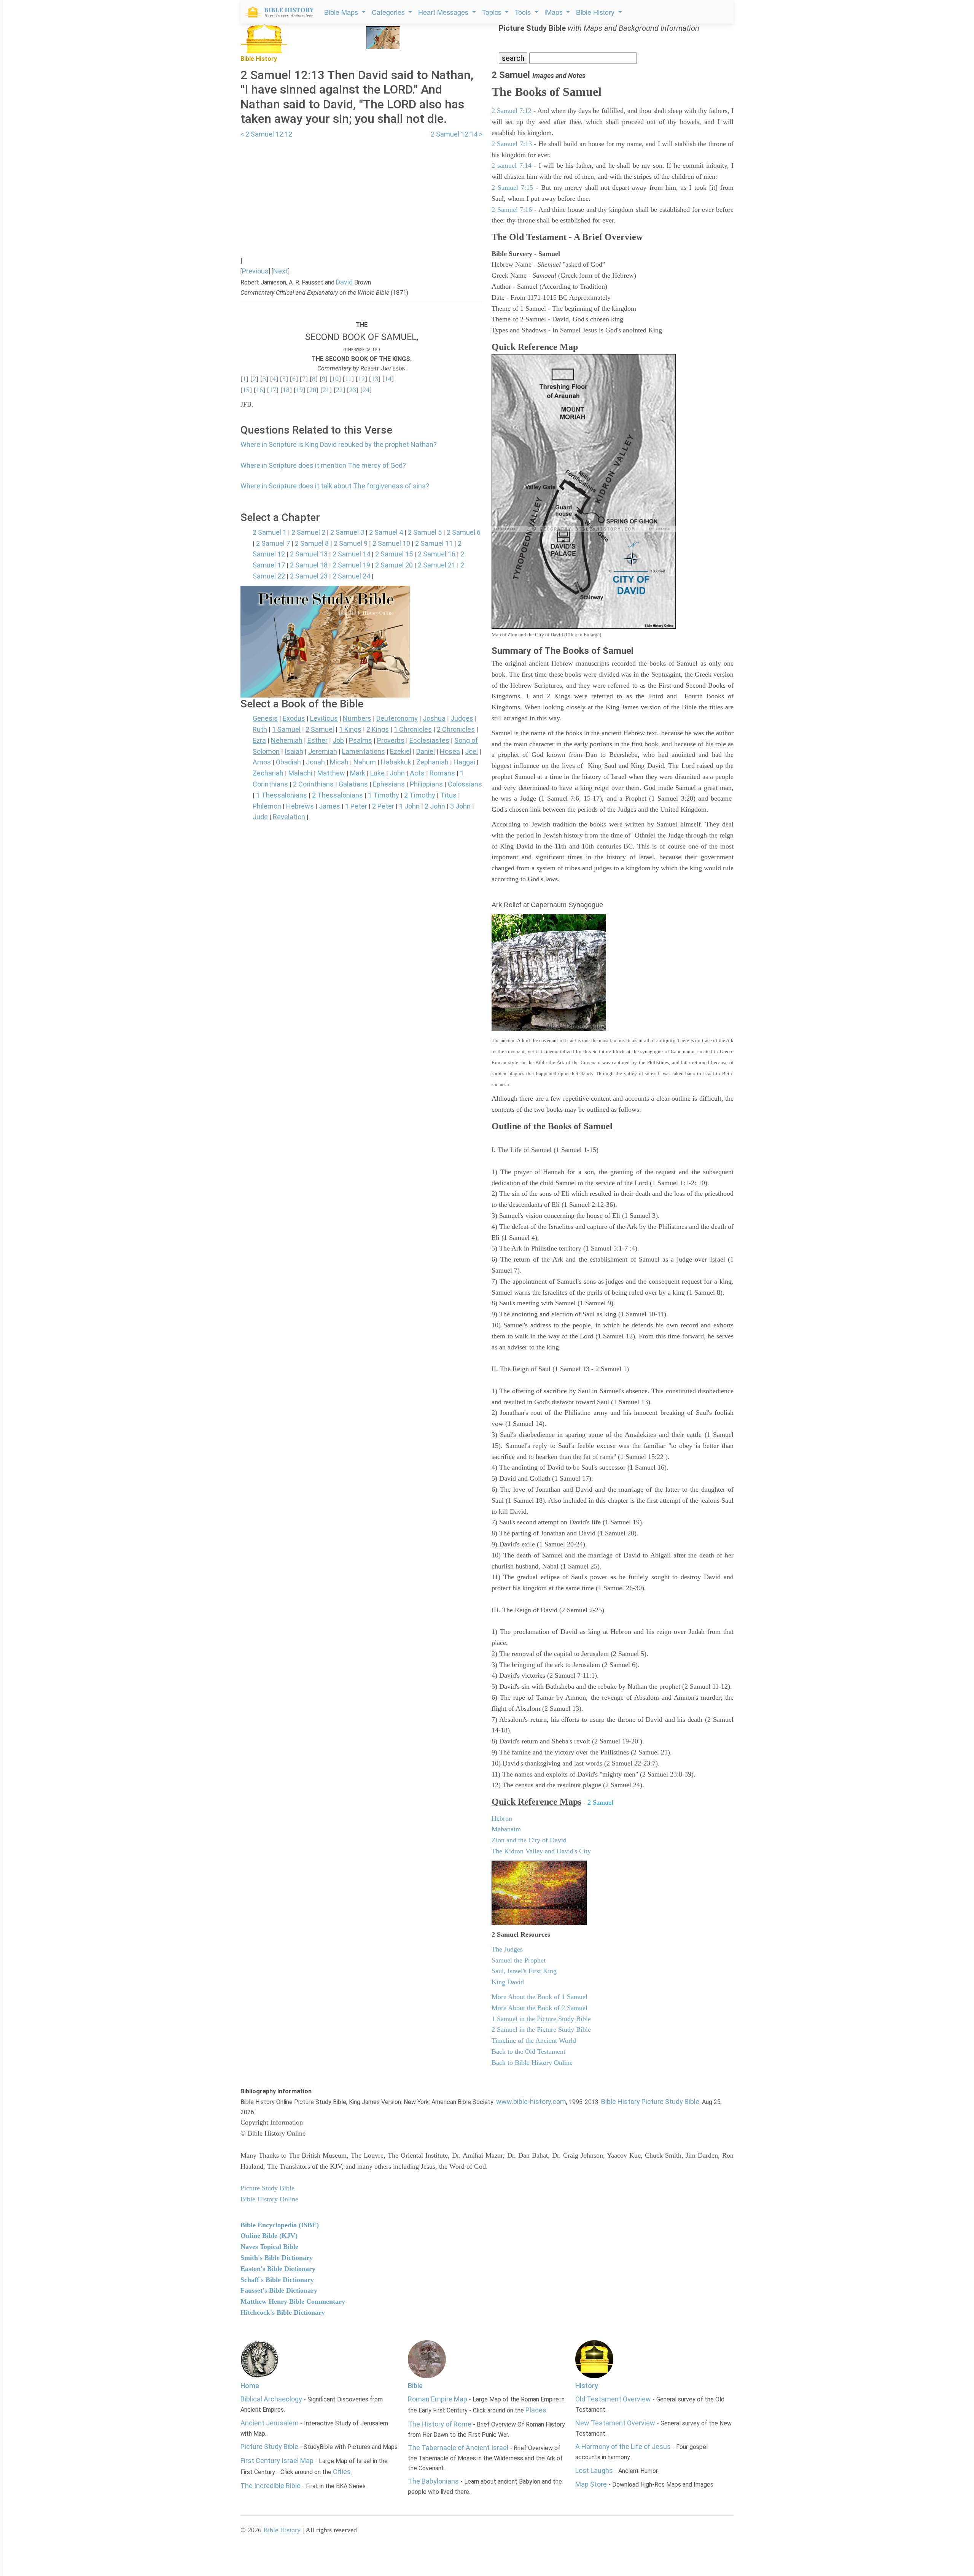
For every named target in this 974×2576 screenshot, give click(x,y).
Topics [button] (493, 12)
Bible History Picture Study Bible (650, 2102)
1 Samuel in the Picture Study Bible (541, 2019)
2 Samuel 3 (347, 532)
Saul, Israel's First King (524, 1971)
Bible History (282, 2530)
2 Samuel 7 (273, 543)
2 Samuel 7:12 (512, 111)
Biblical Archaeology (271, 2399)
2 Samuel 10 (391, 543)
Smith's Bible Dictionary (277, 2258)
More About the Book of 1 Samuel (540, 1997)
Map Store (591, 2484)
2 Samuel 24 (351, 576)
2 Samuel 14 (351, 554)
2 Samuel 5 (425, 532)
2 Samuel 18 (309, 565)
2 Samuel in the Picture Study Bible (541, 2029)
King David (508, 1982)
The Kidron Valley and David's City (541, 1851)
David (344, 282)
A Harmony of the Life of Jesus (623, 2446)
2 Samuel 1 (270, 532)
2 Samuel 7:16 (512, 210)
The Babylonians (433, 2481)
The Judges (507, 1949)
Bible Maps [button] (342, 12)
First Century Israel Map (277, 2461)
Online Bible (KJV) (269, 2236)
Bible (415, 2386)
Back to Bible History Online (532, 2063)
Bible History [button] (596, 12)
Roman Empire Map (438, 2399)
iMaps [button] (555, 12)
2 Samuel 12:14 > (457, 134)
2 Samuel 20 (394, 565)
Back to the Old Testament (528, 2052)
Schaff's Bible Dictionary (277, 2280)
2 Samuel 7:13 (512, 144)
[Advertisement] (361, 193)
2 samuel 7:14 (512, 165)
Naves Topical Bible (269, 2247)
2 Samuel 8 (312, 543)
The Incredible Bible (271, 2486)
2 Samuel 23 (309, 576)
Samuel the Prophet (519, 1960)
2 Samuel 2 (308, 532)
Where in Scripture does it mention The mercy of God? (323, 465)
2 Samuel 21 (437, 565)
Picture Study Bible (269, 2446)
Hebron (502, 1818)
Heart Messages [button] (444, 12)
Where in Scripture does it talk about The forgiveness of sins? (335, 486)
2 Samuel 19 (351, 565)
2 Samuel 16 (437, 554)
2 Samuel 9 (351, 543)
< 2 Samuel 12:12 (266, 134)
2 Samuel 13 (309, 554)
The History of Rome (440, 2424)
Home (250, 2386)
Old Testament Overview (613, 2399)
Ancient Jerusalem (270, 2423)
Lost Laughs (594, 2470)
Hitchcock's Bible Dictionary (283, 2312)
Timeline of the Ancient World (534, 2040)
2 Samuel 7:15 (512, 188)
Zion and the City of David (529, 1840)
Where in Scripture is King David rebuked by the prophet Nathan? (339, 444)
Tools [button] (524, 12)
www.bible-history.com (531, 2102)
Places (536, 2410)
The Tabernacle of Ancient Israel (458, 2448)
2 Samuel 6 (464, 532)
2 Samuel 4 (386, 532)
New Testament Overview (615, 2423)
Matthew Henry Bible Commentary (293, 2301)
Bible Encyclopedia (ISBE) (280, 2225)
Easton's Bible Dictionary (278, 2269)
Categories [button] (389, 12)
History (587, 2386)
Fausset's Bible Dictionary (279, 2290)
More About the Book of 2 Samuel (540, 2008)
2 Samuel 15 (394, 554)
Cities (342, 2472)
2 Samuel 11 (434, 543)
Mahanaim (506, 1829)
